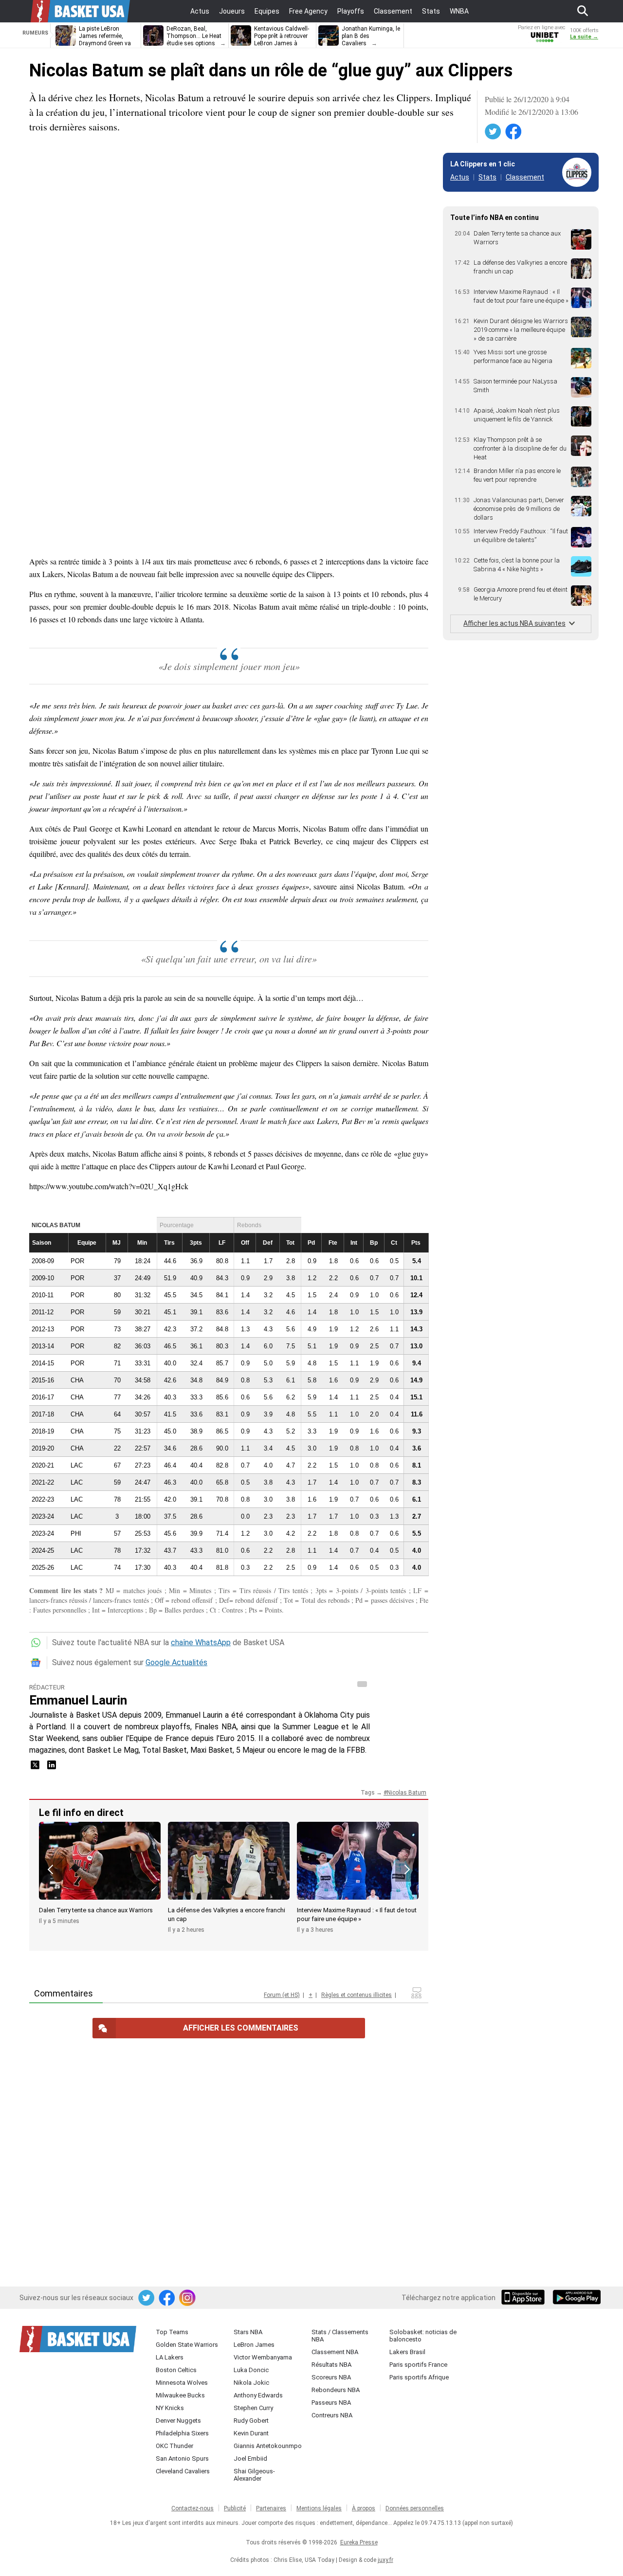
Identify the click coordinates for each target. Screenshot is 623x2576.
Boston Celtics (176, 2370)
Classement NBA (335, 2352)
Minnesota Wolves (182, 2383)
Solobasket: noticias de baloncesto (423, 2336)
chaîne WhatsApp (201, 1642)
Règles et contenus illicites (357, 1995)
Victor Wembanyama (263, 2357)
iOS (525, 2298)
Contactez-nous (192, 2508)
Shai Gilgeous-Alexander (254, 2475)
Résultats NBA (331, 2365)
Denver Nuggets (178, 2421)
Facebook (514, 132)
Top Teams (172, 2332)
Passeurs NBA (331, 2403)
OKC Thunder (174, 2446)
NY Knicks (170, 2408)
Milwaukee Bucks (180, 2395)
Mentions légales (319, 2508)
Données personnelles (415, 2508)
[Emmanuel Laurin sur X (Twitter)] (36, 1768)
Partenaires (271, 2508)
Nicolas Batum (407, 1793)
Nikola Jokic (251, 2383)
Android (576, 2298)
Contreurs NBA (332, 2415)
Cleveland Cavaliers (183, 2471)
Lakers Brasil (407, 2352)
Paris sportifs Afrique (419, 2377)
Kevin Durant (251, 2433)
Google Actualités (176, 1662)
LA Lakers (170, 2357)
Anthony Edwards (258, 2395)
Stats (487, 177)
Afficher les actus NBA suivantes (514, 623)
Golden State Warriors (187, 2345)
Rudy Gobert (251, 2421)
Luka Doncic (251, 2370)
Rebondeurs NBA (336, 2390)
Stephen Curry (253, 2408)
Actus (460, 177)
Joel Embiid (250, 2458)
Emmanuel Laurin (78, 1700)
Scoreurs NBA (331, 2377)
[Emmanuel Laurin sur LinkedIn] (52, 1768)
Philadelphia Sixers (182, 2433)
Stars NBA (248, 2332)
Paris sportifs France (418, 2365)
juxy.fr (385, 2560)
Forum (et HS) (282, 1995)
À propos (364, 2508)
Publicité (235, 2508)
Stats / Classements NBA (340, 2336)
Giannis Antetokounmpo (268, 2446)
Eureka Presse (359, 2542)
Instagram (188, 2298)
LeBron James (254, 2345)
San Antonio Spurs (182, 2458)
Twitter (494, 132)
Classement (525, 177)
